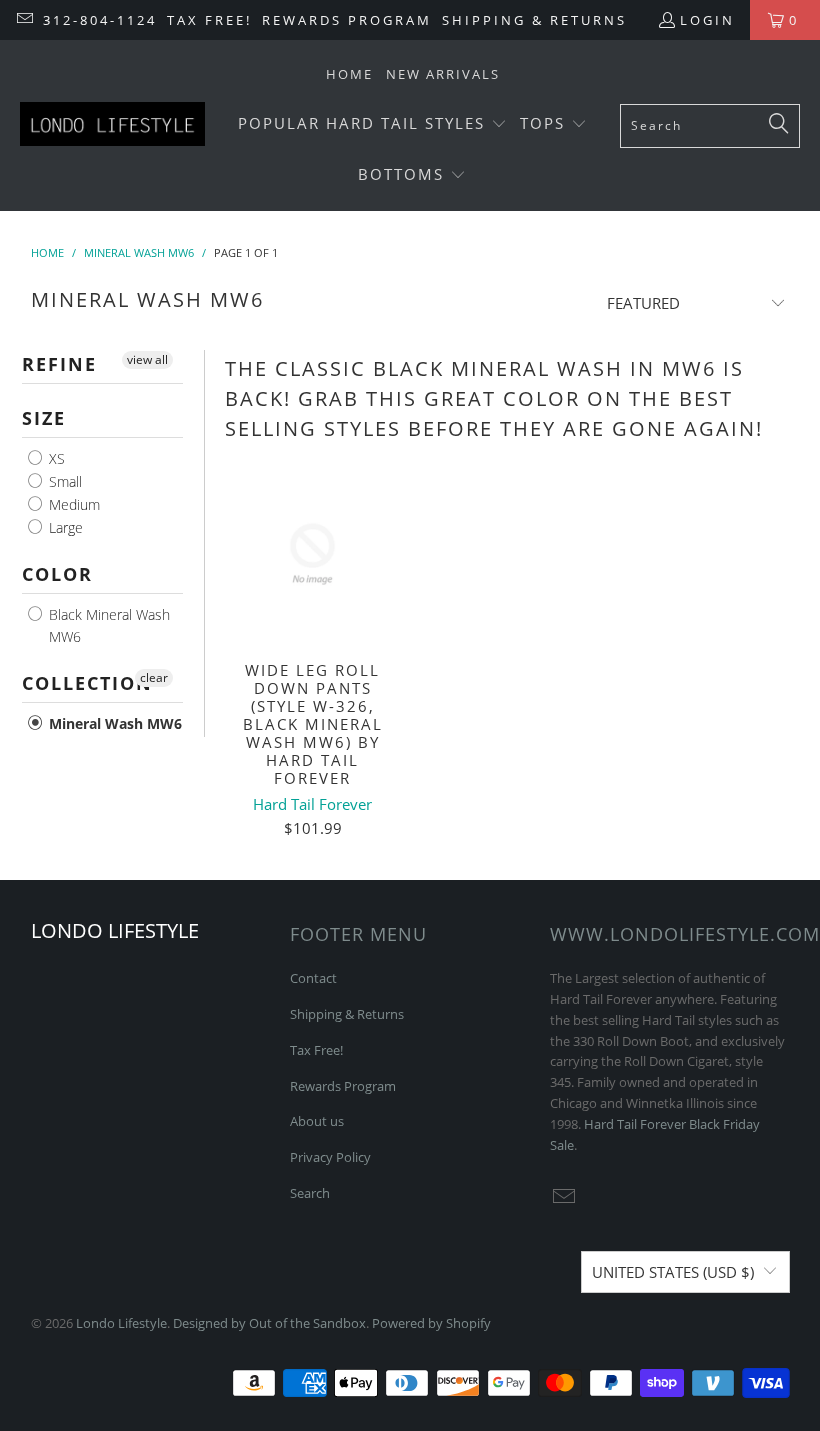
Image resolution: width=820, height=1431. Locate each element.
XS (55, 458)
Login (707, 20)
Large (64, 527)
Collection (87, 683)
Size (44, 418)
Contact (313, 978)
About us (317, 1121)
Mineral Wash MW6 (113, 723)
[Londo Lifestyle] (112, 125)
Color (57, 574)
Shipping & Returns (534, 20)
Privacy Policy (330, 1157)
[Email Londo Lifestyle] (24, 20)
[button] (372, 124)
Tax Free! (209, 20)
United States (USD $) (673, 1272)
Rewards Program (347, 20)
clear (154, 677)
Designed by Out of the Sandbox (269, 1323)
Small (63, 481)
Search (310, 1193)
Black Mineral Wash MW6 (107, 625)
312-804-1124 (100, 20)
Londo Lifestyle (121, 1323)
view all (147, 359)
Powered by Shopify (431, 1323)
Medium (72, 504)
